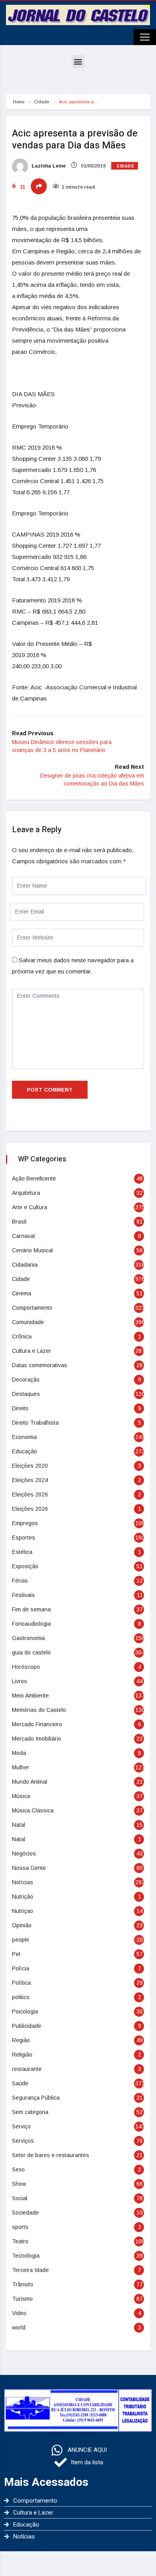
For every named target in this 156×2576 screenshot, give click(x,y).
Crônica (22, 1336)
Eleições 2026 (30, 1494)
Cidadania (25, 1265)
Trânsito (23, 2284)
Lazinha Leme (48, 166)
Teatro (20, 2241)
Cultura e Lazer (32, 1351)
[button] (78, 62)
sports (20, 2227)
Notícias (23, 1882)
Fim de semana (31, 1609)
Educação (25, 1451)
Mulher (21, 1767)
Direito (20, 1408)
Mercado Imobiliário (37, 1739)
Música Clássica (33, 1810)
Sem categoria (30, 2112)
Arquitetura (26, 1193)
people (21, 1940)
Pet (16, 1954)
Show (19, 2184)
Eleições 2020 (30, 1466)
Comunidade (28, 1322)
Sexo (18, 2169)
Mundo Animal (30, 1782)
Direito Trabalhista (35, 1423)
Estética (22, 1552)
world (19, 2327)
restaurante (27, 2069)
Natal (19, 1825)
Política (21, 1983)
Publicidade (27, 2026)
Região (21, 2040)
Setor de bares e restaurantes (51, 2155)
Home (19, 102)
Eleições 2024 (30, 1480)
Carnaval (23, 1236)
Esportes (24, 1538)
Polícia (21, 1968)
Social (20, 2198)
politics (21, 1997)
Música (21, 1796)
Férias (20, 1581)
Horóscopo (26, 1667)
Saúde (20, 2083)
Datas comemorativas (40, 1365)
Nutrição (23, 1897)
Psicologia (25, 2011)
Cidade (42, 102)
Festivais (23, 1595)
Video (19, 2313)
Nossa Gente (29, 1868)
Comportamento (32, 1308)
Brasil (19, 1222)
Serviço (21, 2126)
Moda (19, 1753)
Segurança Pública (36, 2098)
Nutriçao (23, 1911)
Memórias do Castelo (39, 1710)
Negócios (24, 1854)
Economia (24, 1437)
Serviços (23, 2141)
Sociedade (25, 2213)
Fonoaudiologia (31, 1624)
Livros (20, 1681)
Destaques (26, 1394)
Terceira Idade (30, 2270)
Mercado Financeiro (37, 1724)
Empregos (25, 1523)
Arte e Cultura (30, 1207)
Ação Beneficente (34, 1178)
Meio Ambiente (30, 1696)
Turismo (22, 2299)
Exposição (25, 1566)
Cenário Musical (32, 1250)
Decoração (26, 1380)
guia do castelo (31, 1652)
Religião (22, 2055)
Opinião (22, 1925)
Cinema (22, 1293)
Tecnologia (26, 2256)
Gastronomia (28, 1638)
